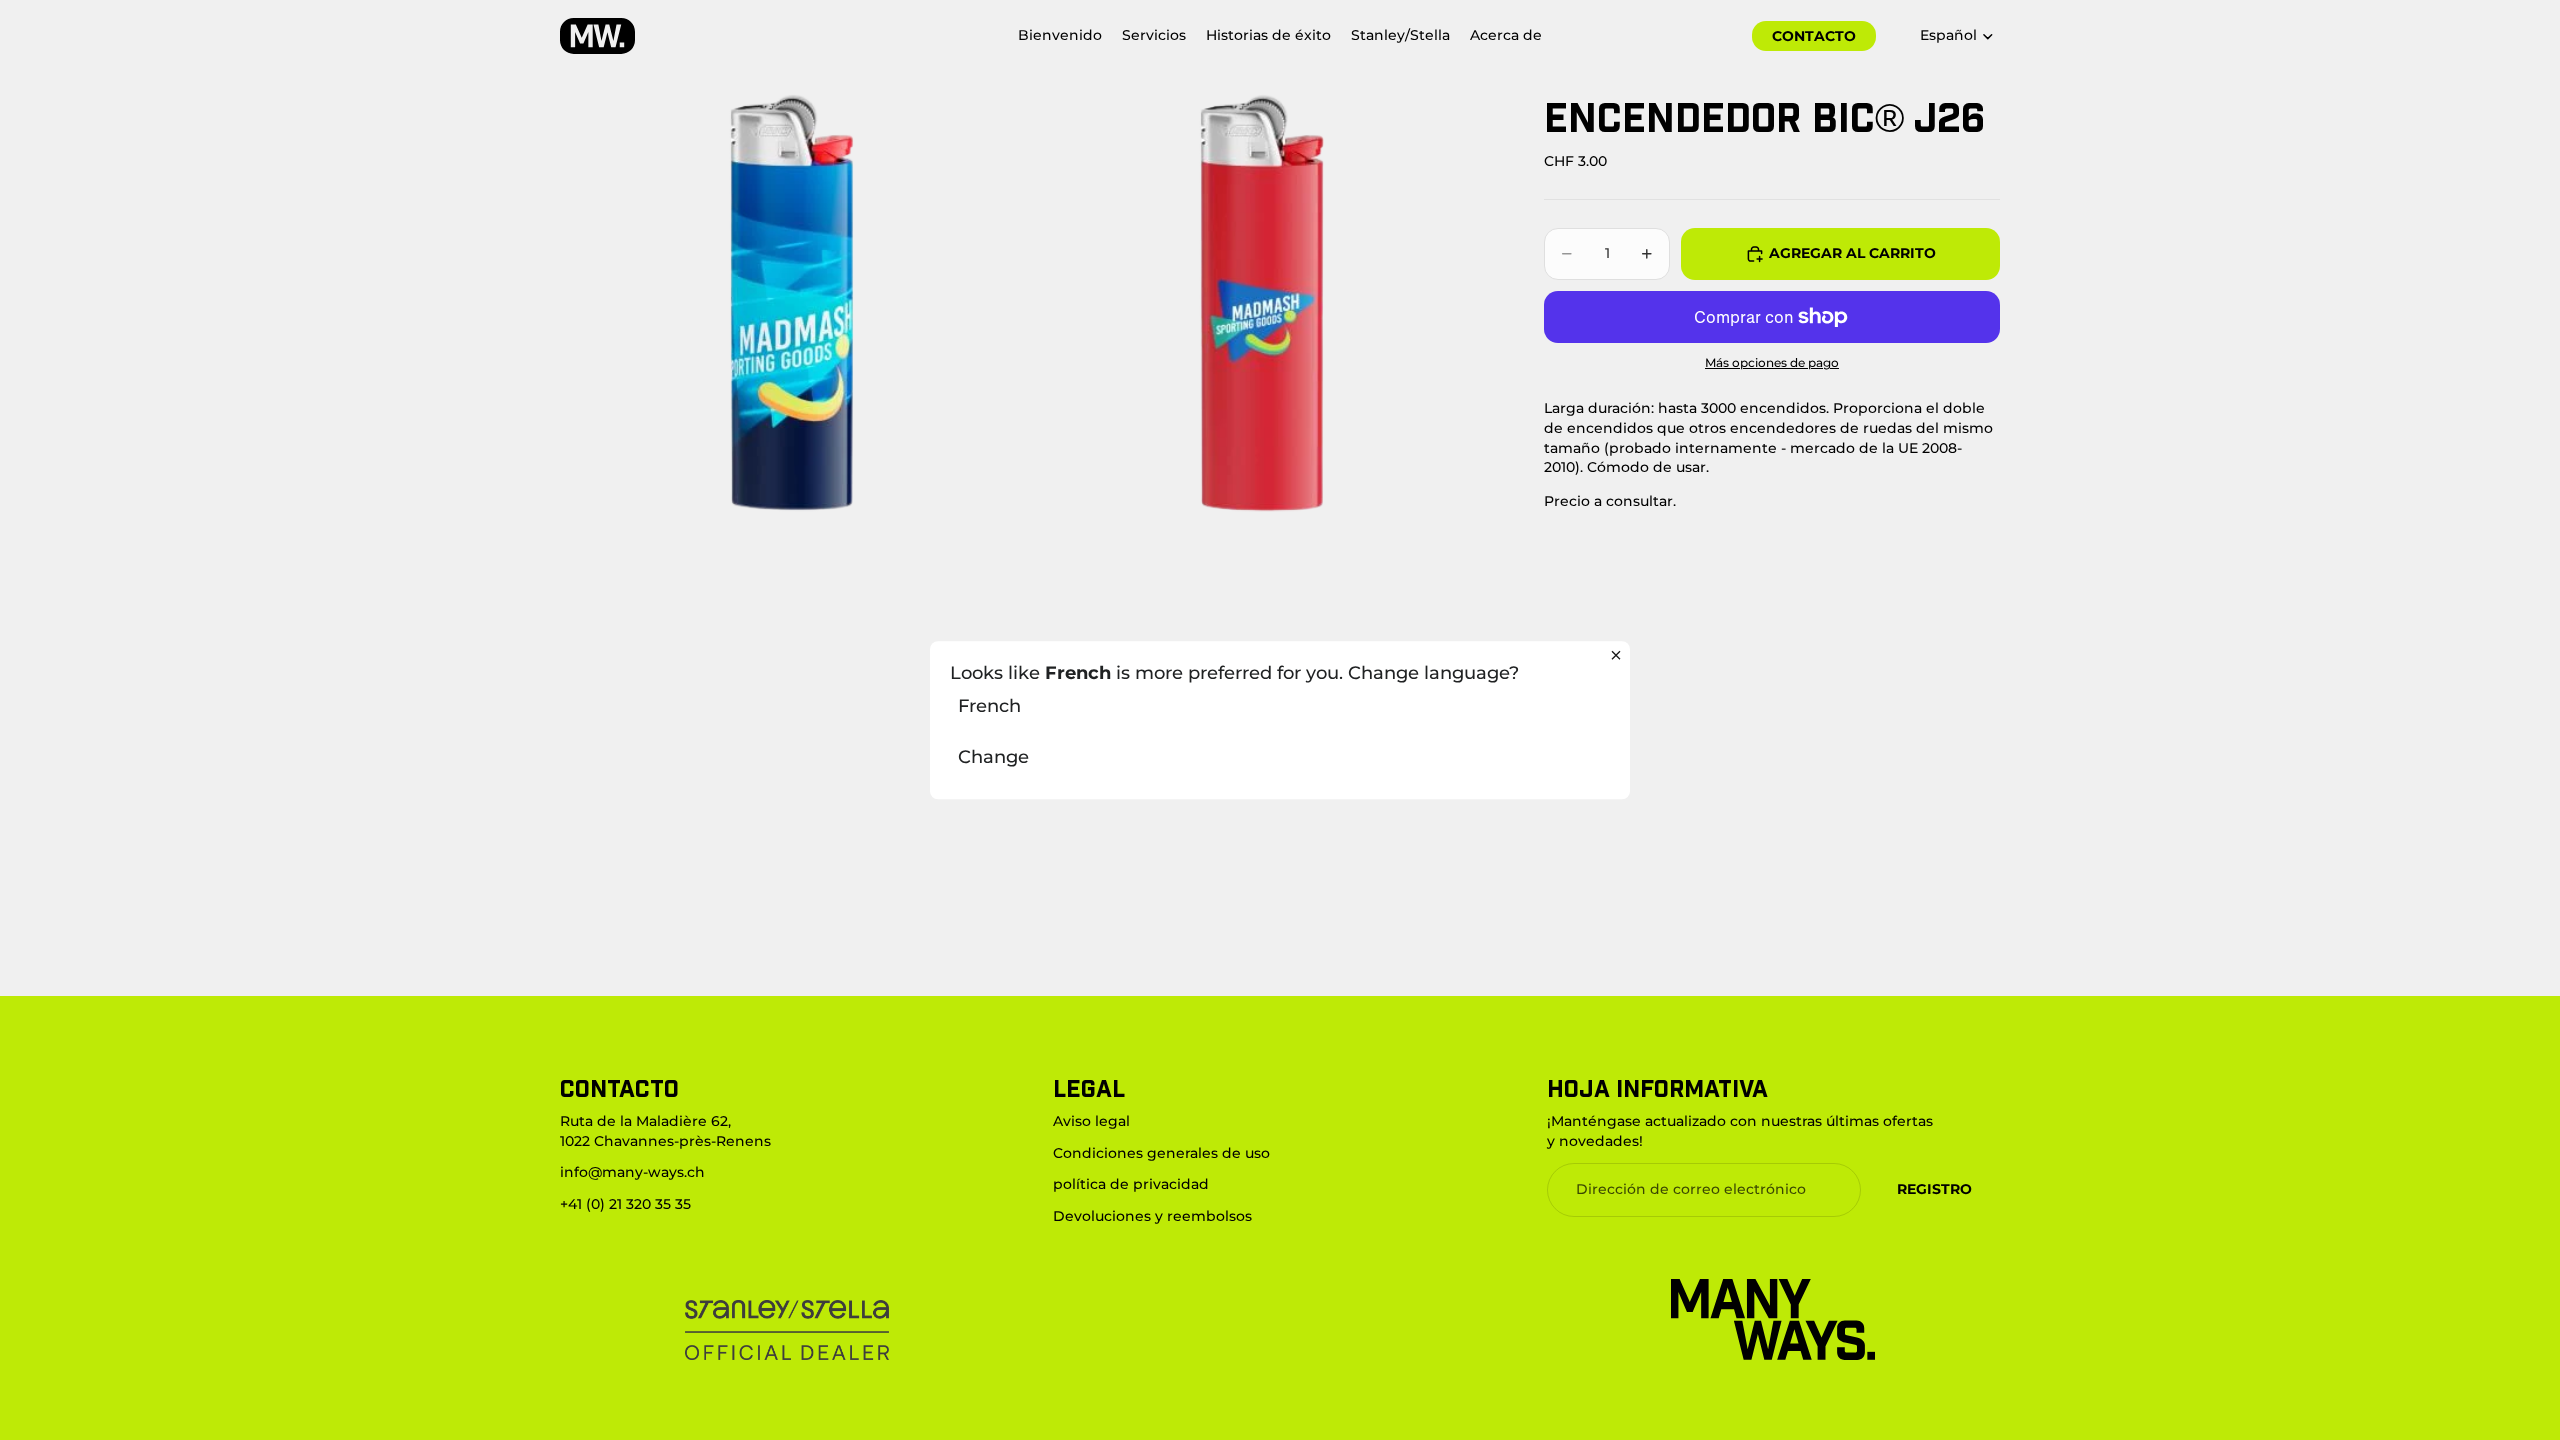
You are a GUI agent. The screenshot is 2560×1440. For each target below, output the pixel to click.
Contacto (1814, 36)
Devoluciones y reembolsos (1152, 1216)
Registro (1934, 1189)
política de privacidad (1131, 1184)
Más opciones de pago (1772, 363)
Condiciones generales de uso (1161, 1153)
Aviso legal (1091, 1121)
